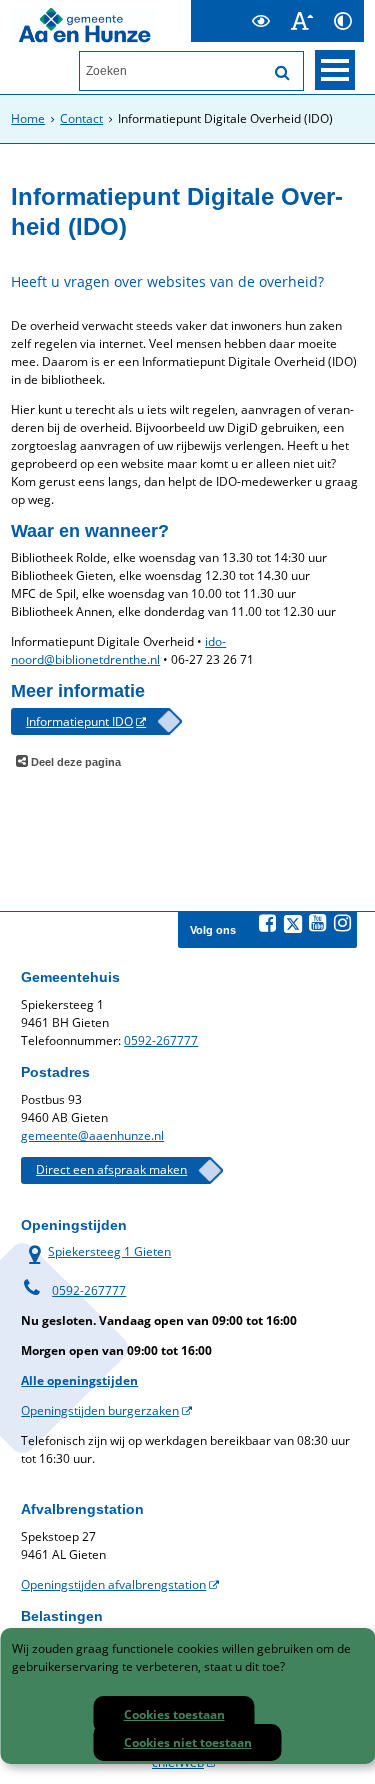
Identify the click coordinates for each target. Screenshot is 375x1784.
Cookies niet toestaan (188, 1742)
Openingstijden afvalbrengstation (113, 1584)
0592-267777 (161, 1040)
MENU (335, 70)
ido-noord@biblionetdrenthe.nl (118, 650)
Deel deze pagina (74, 762)
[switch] (261, 21)
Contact (81, 118)
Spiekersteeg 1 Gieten (96, 1251)
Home (28, 118)
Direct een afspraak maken (111, 1169)
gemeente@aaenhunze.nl (92, 1135)
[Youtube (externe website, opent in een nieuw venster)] (318, 923)
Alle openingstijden (79, 1380)
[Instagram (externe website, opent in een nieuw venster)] (343, 923)
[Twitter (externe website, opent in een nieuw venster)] (293, 924)
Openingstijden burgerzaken (100, 1410)
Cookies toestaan (174, 1714)
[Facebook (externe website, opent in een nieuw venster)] (268, 923)
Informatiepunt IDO (79, 721)
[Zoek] (283, 73)
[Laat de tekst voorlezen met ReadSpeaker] (229, 8)
